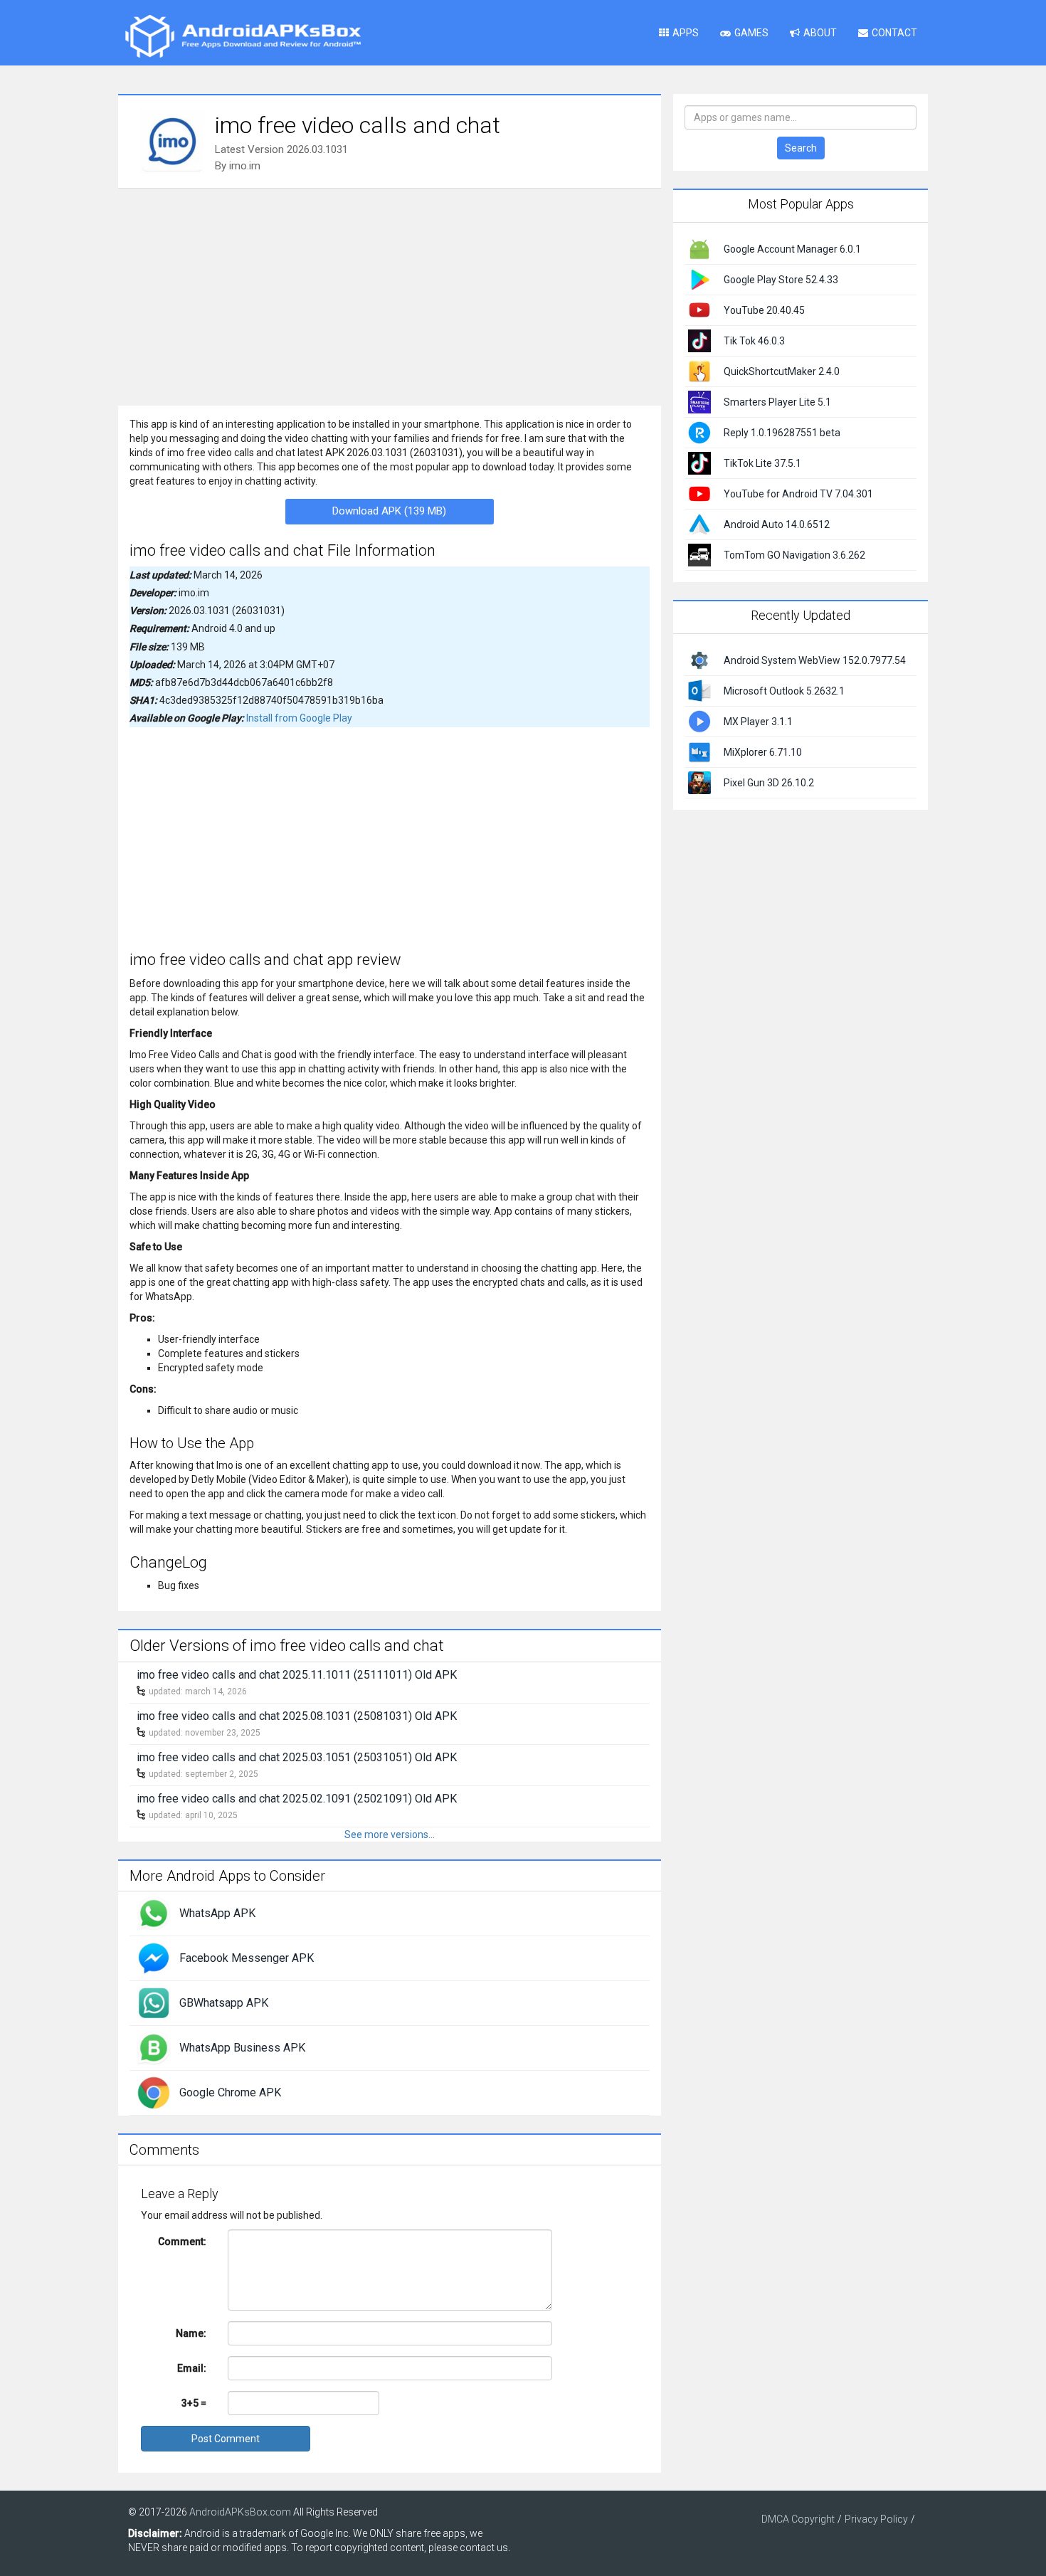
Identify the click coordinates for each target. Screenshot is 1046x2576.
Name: (191, 2333)
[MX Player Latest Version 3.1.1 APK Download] (699, 720)
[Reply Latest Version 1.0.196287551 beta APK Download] (699, 432)
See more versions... (390, 1835)
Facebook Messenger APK (247, 1958)
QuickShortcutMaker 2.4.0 (782, 371)
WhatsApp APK (217, 1913)
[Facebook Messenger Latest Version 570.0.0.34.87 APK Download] (154, 1958)
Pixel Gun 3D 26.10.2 (769, 783)
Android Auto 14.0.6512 (777, 524)
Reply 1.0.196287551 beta (782, 433)
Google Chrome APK (230, 2092)
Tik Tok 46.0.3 (754, 341)
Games (751, 33)
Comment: (182, 2242)
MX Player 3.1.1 (758, 722)
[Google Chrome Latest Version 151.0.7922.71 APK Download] (154, 2092)
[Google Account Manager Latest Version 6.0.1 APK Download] (699, 248)
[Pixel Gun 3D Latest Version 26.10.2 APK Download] (699, 781)
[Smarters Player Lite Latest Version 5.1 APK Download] (699, 401)
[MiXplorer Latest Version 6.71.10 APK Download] (699, 751)
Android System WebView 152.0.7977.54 (815, 660)
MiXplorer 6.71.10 (763, 752)
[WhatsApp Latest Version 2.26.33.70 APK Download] (154, 1913)
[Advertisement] (390, 295)
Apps (686, 33)
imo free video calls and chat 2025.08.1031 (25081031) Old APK (297, 1716)
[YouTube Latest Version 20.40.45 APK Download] (699, 310)
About (820, 33)
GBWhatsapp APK (224, 2003)
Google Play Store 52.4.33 (781, 280)
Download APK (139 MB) (389, 511)
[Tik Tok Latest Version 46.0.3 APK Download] (699, 340)
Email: (192, 2368)
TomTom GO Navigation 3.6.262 (794, 555)
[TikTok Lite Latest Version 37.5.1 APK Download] (699, 463)
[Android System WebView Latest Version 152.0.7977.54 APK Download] (699, 659)
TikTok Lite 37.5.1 (762, 463)
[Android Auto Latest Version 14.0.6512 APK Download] (699, 524)
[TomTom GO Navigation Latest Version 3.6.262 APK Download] (699, 554)
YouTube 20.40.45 (764, 310)
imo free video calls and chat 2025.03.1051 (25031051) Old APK (297, 1757)
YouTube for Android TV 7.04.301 (798, 494)
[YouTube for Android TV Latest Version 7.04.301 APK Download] (699, 493)
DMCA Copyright (798, 2519)
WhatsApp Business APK (242, 2048)
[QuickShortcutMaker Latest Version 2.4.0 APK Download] (699, 371)
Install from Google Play (299, 718)
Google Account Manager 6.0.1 (792, 249)
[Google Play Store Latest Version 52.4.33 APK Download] (699, 279)
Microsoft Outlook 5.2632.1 (784, 691)
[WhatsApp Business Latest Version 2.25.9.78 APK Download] (154, 2047)
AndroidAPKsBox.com (240, 2512)
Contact (894, 33)
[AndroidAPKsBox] (243, 36)
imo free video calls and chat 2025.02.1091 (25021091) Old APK (297, 1799)
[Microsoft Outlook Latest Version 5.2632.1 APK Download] (699, 690)
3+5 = (194, 2403)
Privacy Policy (876, 2519)
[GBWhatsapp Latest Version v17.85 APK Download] (154, 2002)
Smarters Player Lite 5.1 (777, 402)
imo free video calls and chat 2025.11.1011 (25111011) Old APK (297, 1675)
